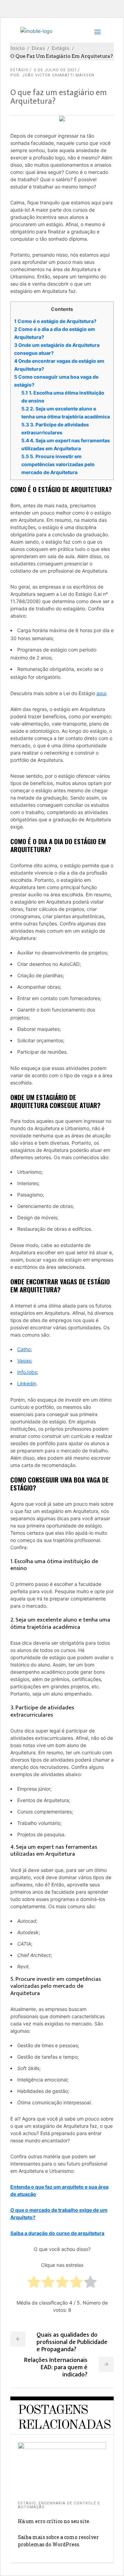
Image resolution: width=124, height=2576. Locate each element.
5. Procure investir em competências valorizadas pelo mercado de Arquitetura (58, 464)
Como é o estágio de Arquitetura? (55, 321)
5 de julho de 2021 (55, 70)
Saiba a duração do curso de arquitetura (57, 2233)
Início (18, 48)
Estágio (61, 48)
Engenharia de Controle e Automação (59, 2505)
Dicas (38, 48)
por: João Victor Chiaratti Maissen (52, 75)
